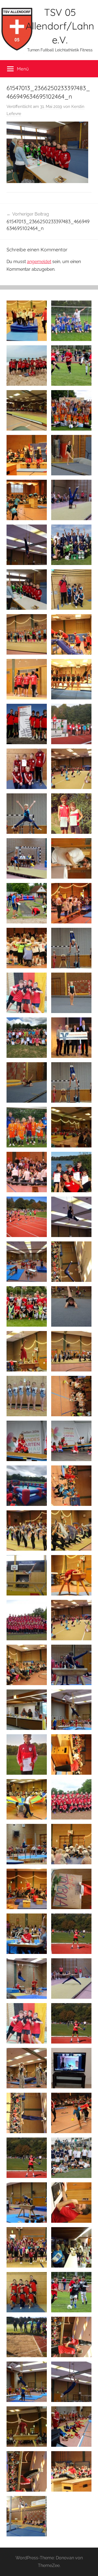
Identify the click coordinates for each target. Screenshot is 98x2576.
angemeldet (39, 262)
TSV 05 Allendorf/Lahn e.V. (60, 26)
